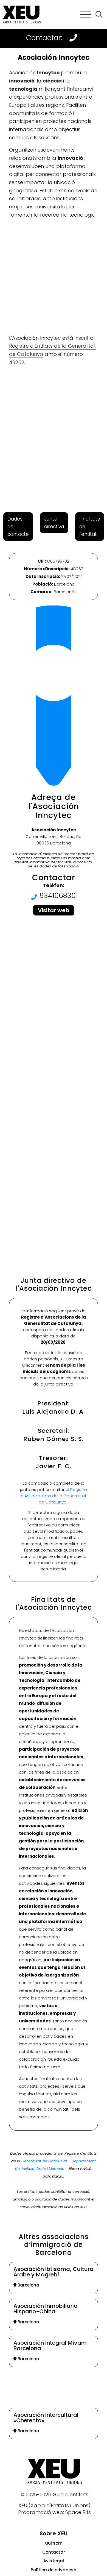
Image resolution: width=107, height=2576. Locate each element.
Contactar (54, 2552)
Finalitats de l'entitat (90, 527)
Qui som (54, 2543)
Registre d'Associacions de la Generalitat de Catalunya (54, 1496)
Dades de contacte (18, 527)
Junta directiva (54, 523)
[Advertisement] (54, 277)
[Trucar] (73, 38)
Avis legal (54, 2561)
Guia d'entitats (71, 2494)
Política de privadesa (54, 2570)
